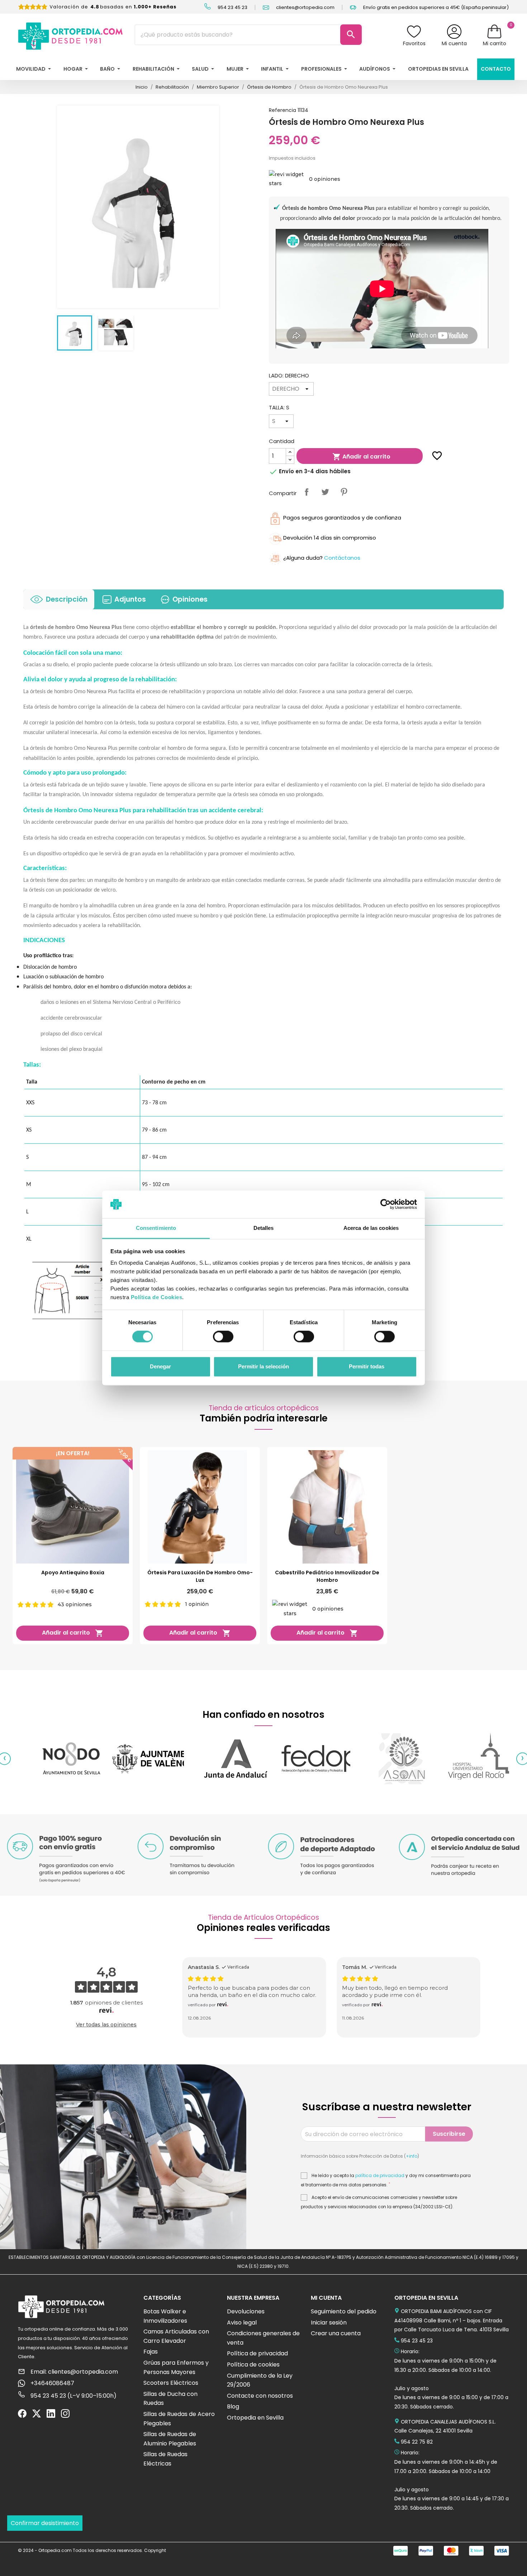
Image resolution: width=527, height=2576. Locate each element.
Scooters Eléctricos (171, 2383)
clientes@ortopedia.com (305, 7)
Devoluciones (246, 2311)
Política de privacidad (257, 2353)
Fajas (151, 2352)
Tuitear (325, 492)
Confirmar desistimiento (45, 2523)
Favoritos (414, 43)
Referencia (283, 110)
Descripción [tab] (67, 599)
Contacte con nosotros (260, 2396)
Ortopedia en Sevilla (255, 2418)
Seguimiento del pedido (344, 2311)
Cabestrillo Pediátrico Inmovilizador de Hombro (327, 1576)
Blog (233, 2406)
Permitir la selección (263, 1366)
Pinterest (344, 492)
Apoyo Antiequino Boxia (73, 1573)
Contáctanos (342, 558)
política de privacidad (380, 2176)
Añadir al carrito (361, 457)
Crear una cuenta (336, 2333)
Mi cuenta (454, 43)
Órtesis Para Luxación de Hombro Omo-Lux (200, 1576)
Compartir (307, 492)
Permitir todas (367, 1366)
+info (412, 2156)
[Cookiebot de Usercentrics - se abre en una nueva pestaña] (386, 1204)
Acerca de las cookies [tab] (371, 1228)
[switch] (223, 1337)
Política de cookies (253, 2365)
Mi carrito (495, 43)
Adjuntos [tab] (130, 599)
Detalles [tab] (264, 1228)
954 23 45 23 (232, 7)
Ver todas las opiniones (106, 2025)
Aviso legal (242, 2323)
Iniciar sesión (329, 2323)
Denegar (160, 1366)
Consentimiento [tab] (156, 1228)
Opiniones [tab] (190, 599)
